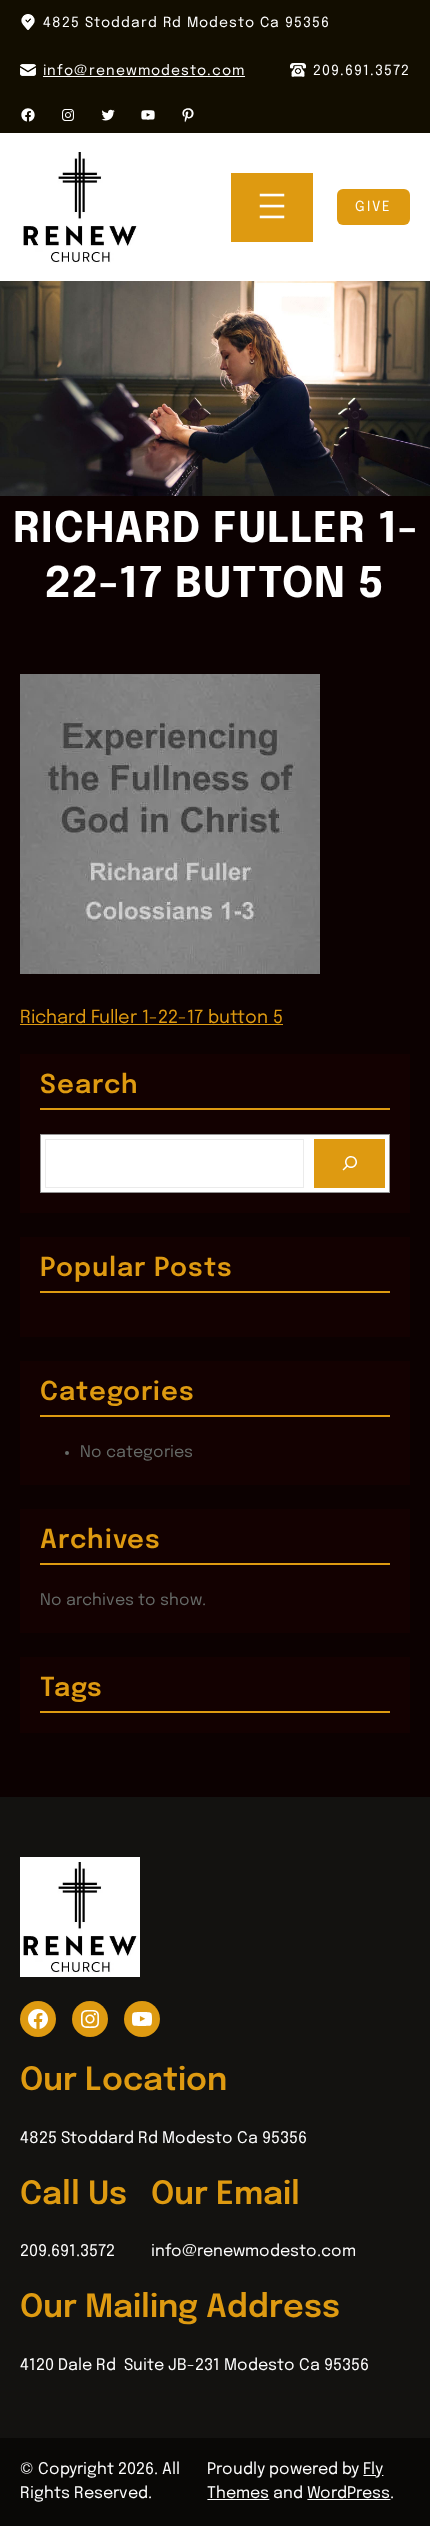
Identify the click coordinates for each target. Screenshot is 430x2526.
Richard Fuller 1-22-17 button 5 (151, 1018)
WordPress (348, 2493)
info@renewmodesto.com (144, 71)
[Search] (349, 1163)
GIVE (373, 207)
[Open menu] (272, 207)
